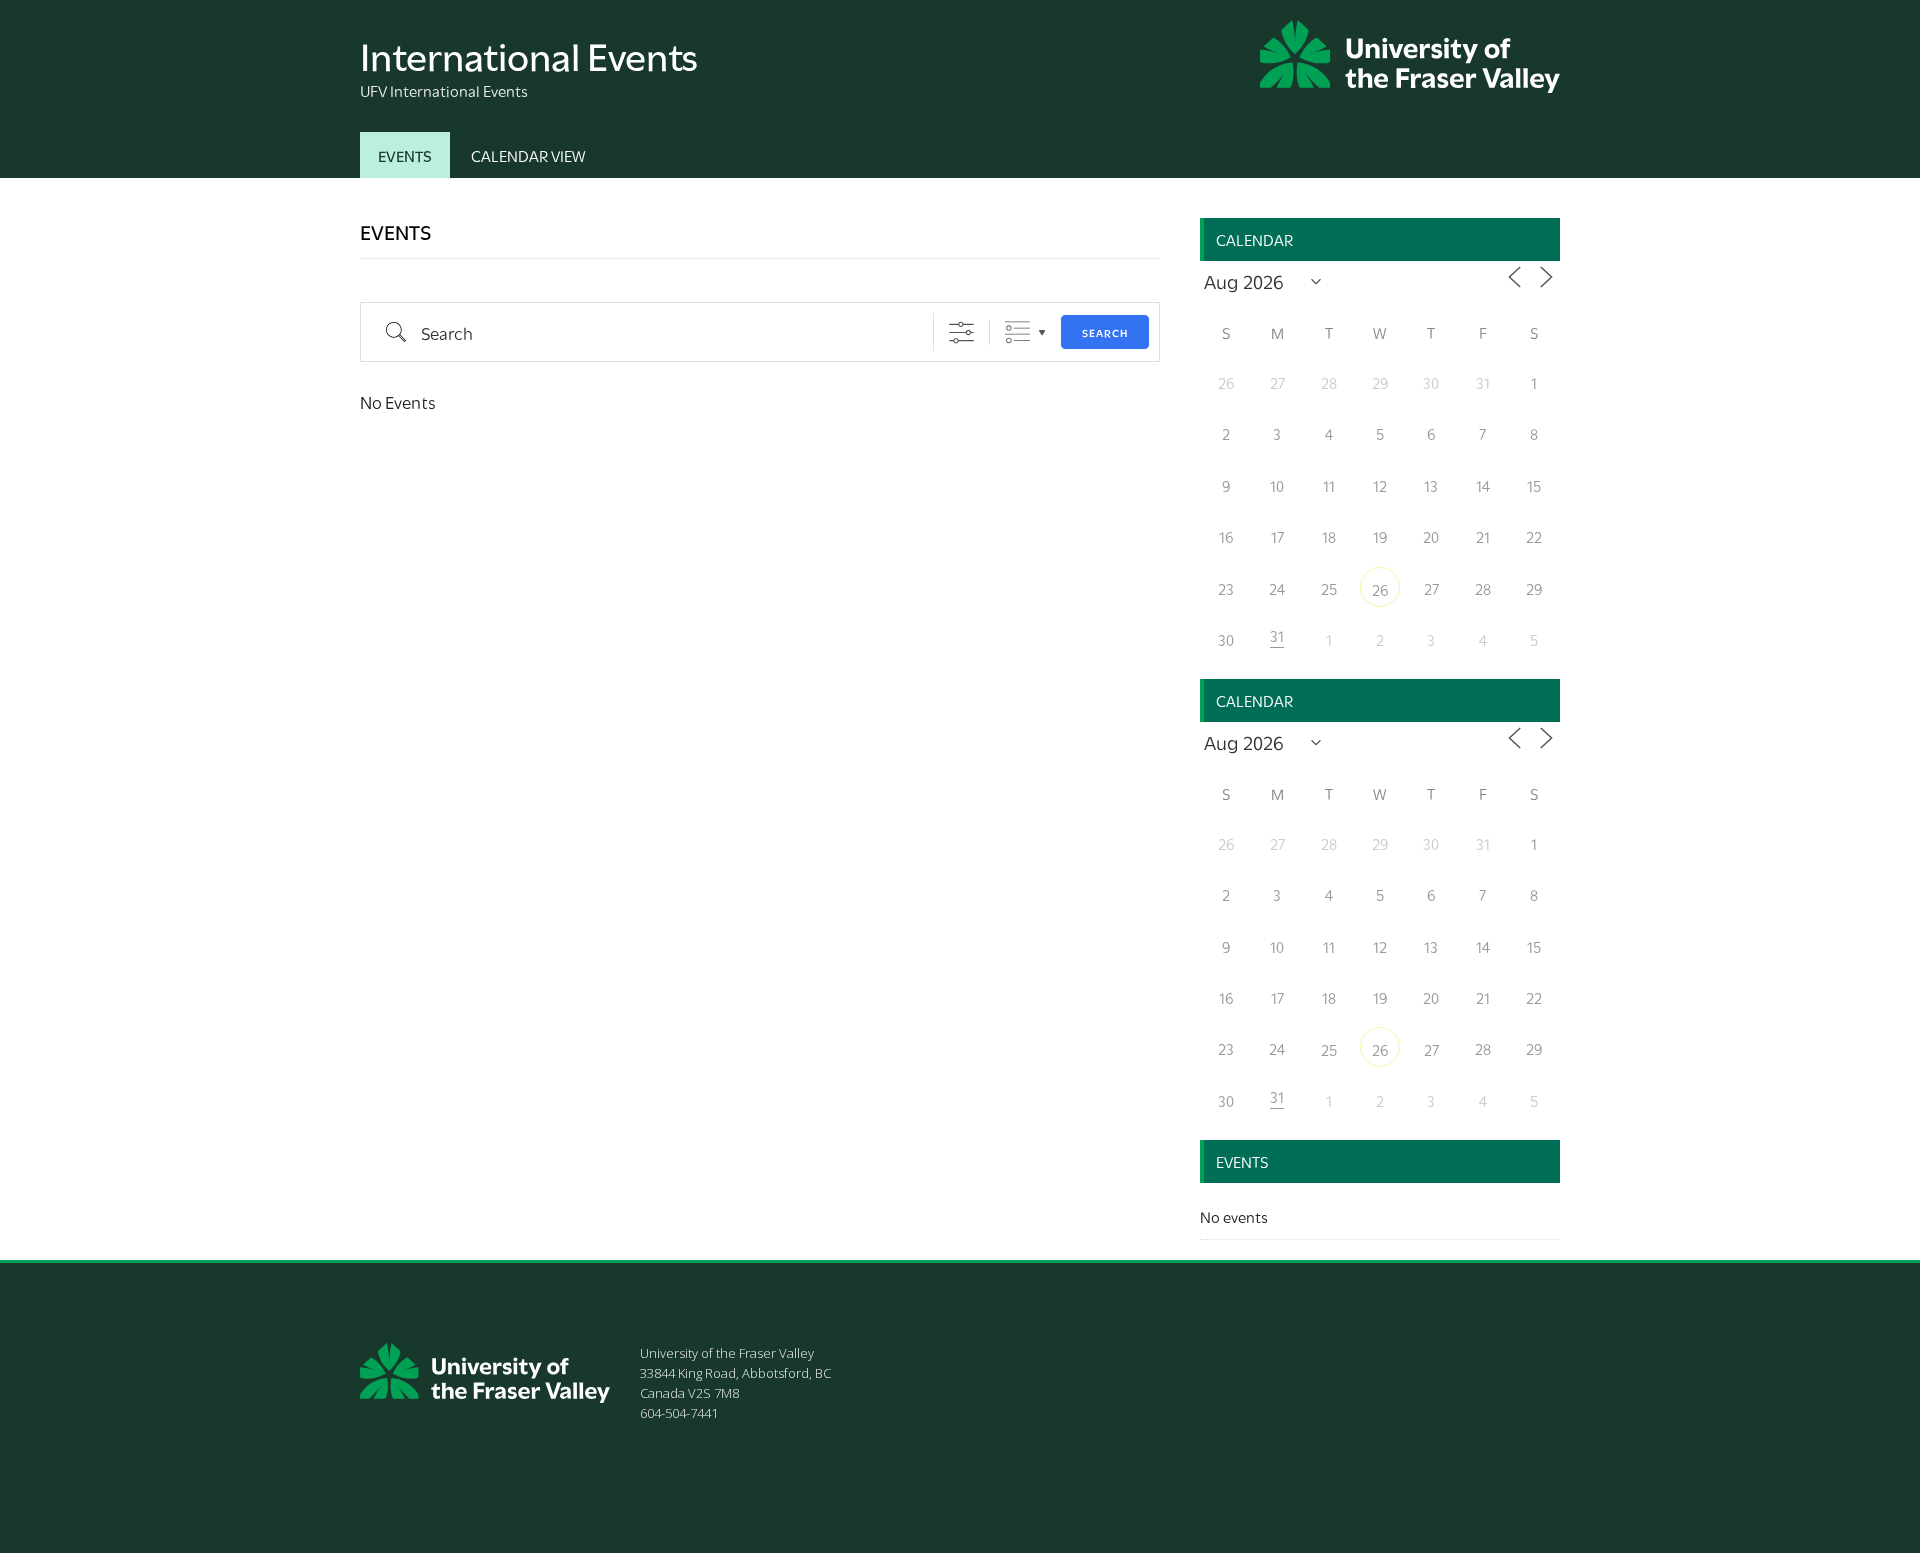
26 (1380, 589)
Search (1105, 332)
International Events (529, 53)
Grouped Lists (1017, 332)
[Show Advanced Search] (961, 332)
